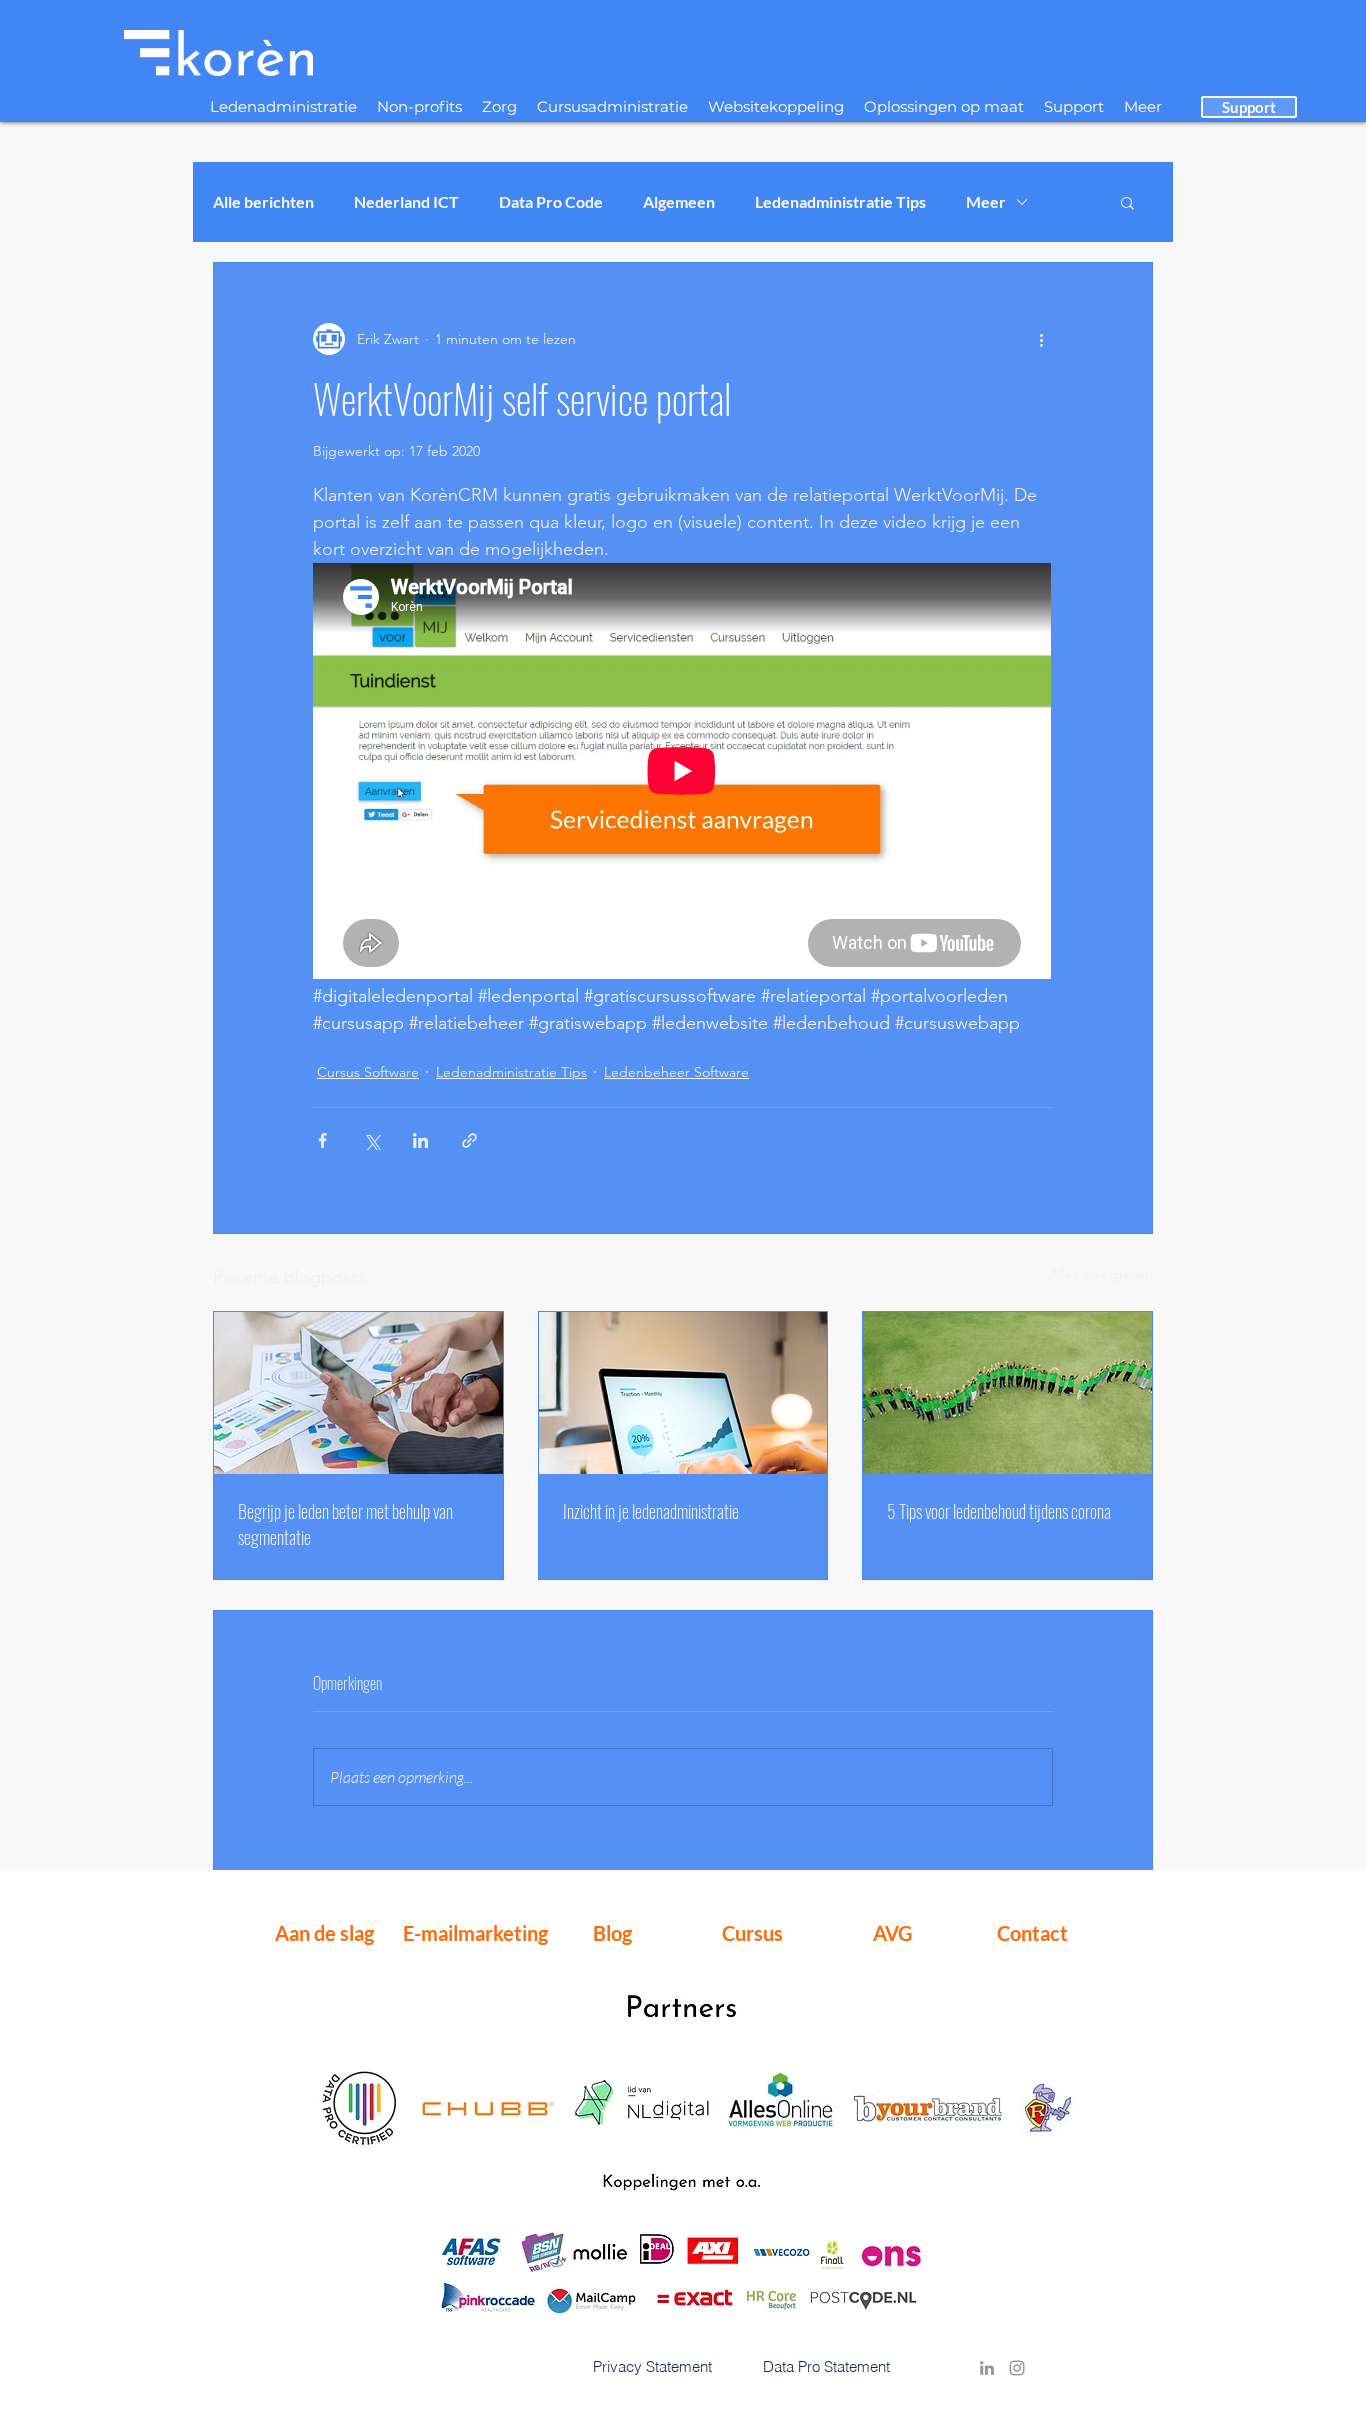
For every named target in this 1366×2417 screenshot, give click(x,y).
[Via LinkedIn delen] (420, 1140)
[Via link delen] (469, 1140)
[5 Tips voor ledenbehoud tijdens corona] (1007, 1393)
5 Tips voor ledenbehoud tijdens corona (999, 1511)
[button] (1127, 202)
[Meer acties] (1041, 339)
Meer (986, 201)
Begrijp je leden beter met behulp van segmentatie (345, 1524)
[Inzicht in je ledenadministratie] (683, 1393)
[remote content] (683, 773)
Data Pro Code (551, 201)
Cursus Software (368, 1072)
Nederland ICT (406, 201)
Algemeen (679, 201)
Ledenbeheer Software (676, 1072)
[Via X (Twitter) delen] (371, 1140)
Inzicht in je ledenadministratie (651, 1511)
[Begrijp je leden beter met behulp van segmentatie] (358, 1393)
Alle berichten (263, 201)
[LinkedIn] (987, 2368)
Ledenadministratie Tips (840, 201)
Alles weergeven (1101, 1274)
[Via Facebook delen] (322, 1140)
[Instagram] (1017, 2368)
